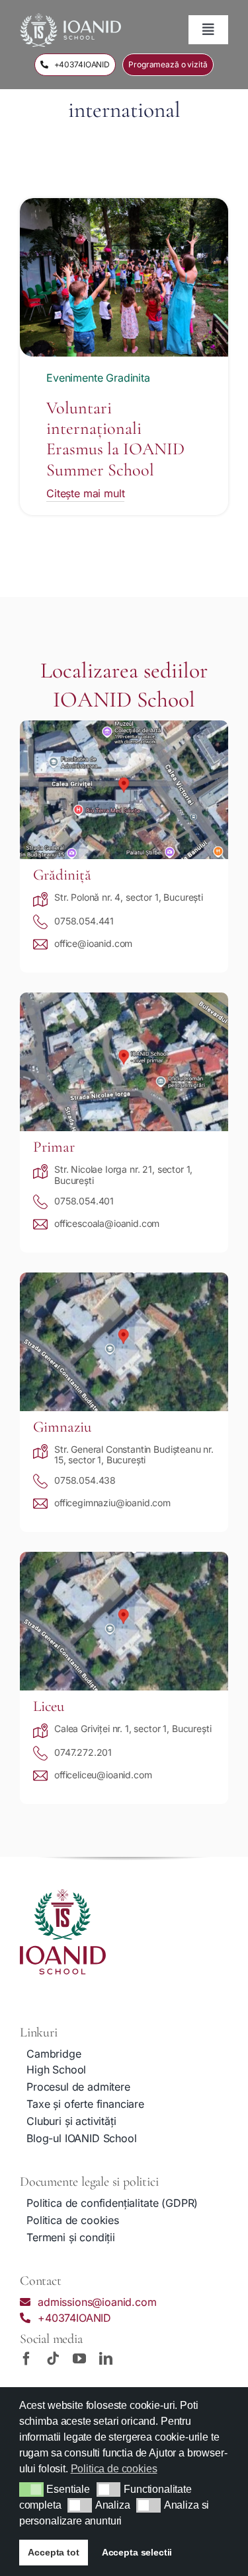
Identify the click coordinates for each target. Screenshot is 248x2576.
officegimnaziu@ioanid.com (112, 1503)
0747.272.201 (83, 1752)
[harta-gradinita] (124, 726)
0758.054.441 (84, 921)
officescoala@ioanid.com (107, 1223)
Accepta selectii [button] (137, 2552)
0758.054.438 (85, 1480)
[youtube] (79, 2359)
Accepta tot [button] (53, 2552)
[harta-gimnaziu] (124, 1278)
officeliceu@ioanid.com (103, 1775)
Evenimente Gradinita (98, 378)
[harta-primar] (124, 998)
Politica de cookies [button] (114, 2469)
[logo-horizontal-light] (70, 18)
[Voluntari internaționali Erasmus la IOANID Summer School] (124, 206)
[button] (31, 2489)
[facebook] (26, 2359)
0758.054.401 (84, 1201)
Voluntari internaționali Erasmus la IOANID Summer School (115, 439)
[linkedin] (106, 2359)
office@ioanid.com (93, 943)
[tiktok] (53, 2359)
